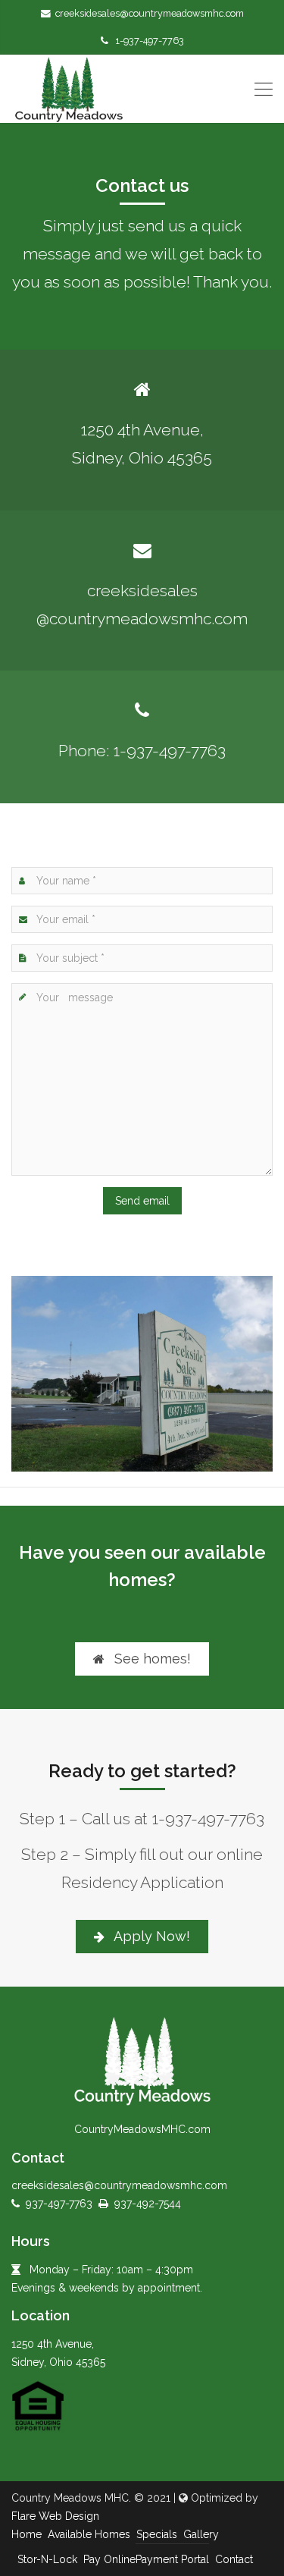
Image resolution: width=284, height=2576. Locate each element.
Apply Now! (150, 1936)
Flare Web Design (55, 2516)
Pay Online (109, 2559)
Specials (157, 2534)
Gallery (201, 2534)
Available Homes (89, 2534)
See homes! (151, 1659)
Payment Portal (172, 2559)
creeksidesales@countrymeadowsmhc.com (150, 13)
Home (27, 2534)
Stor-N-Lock (47, 2559)
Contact (234, 2559)
